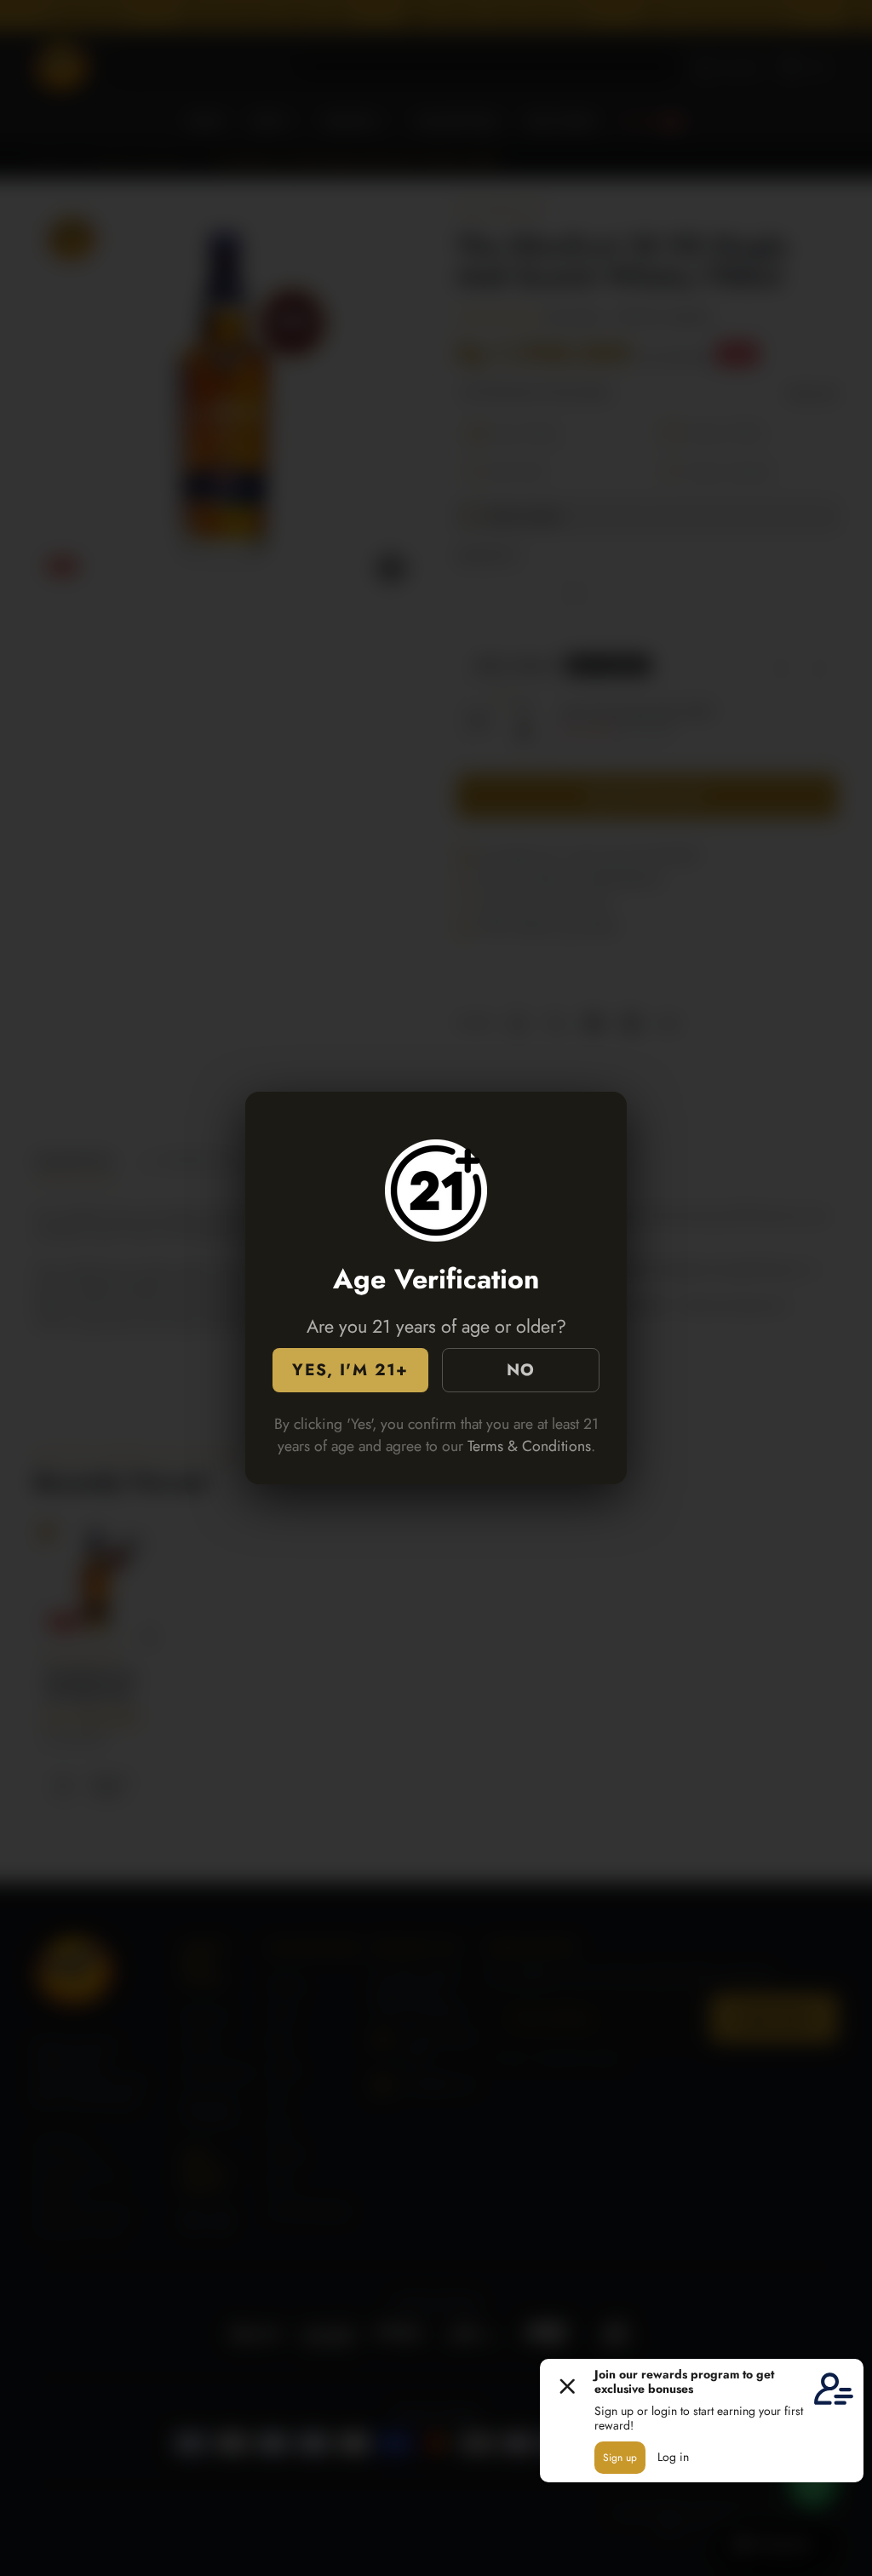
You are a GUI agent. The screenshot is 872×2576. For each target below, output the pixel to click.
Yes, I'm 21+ (350, 1369)
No (521, 1369)
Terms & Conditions (529, 1446)
